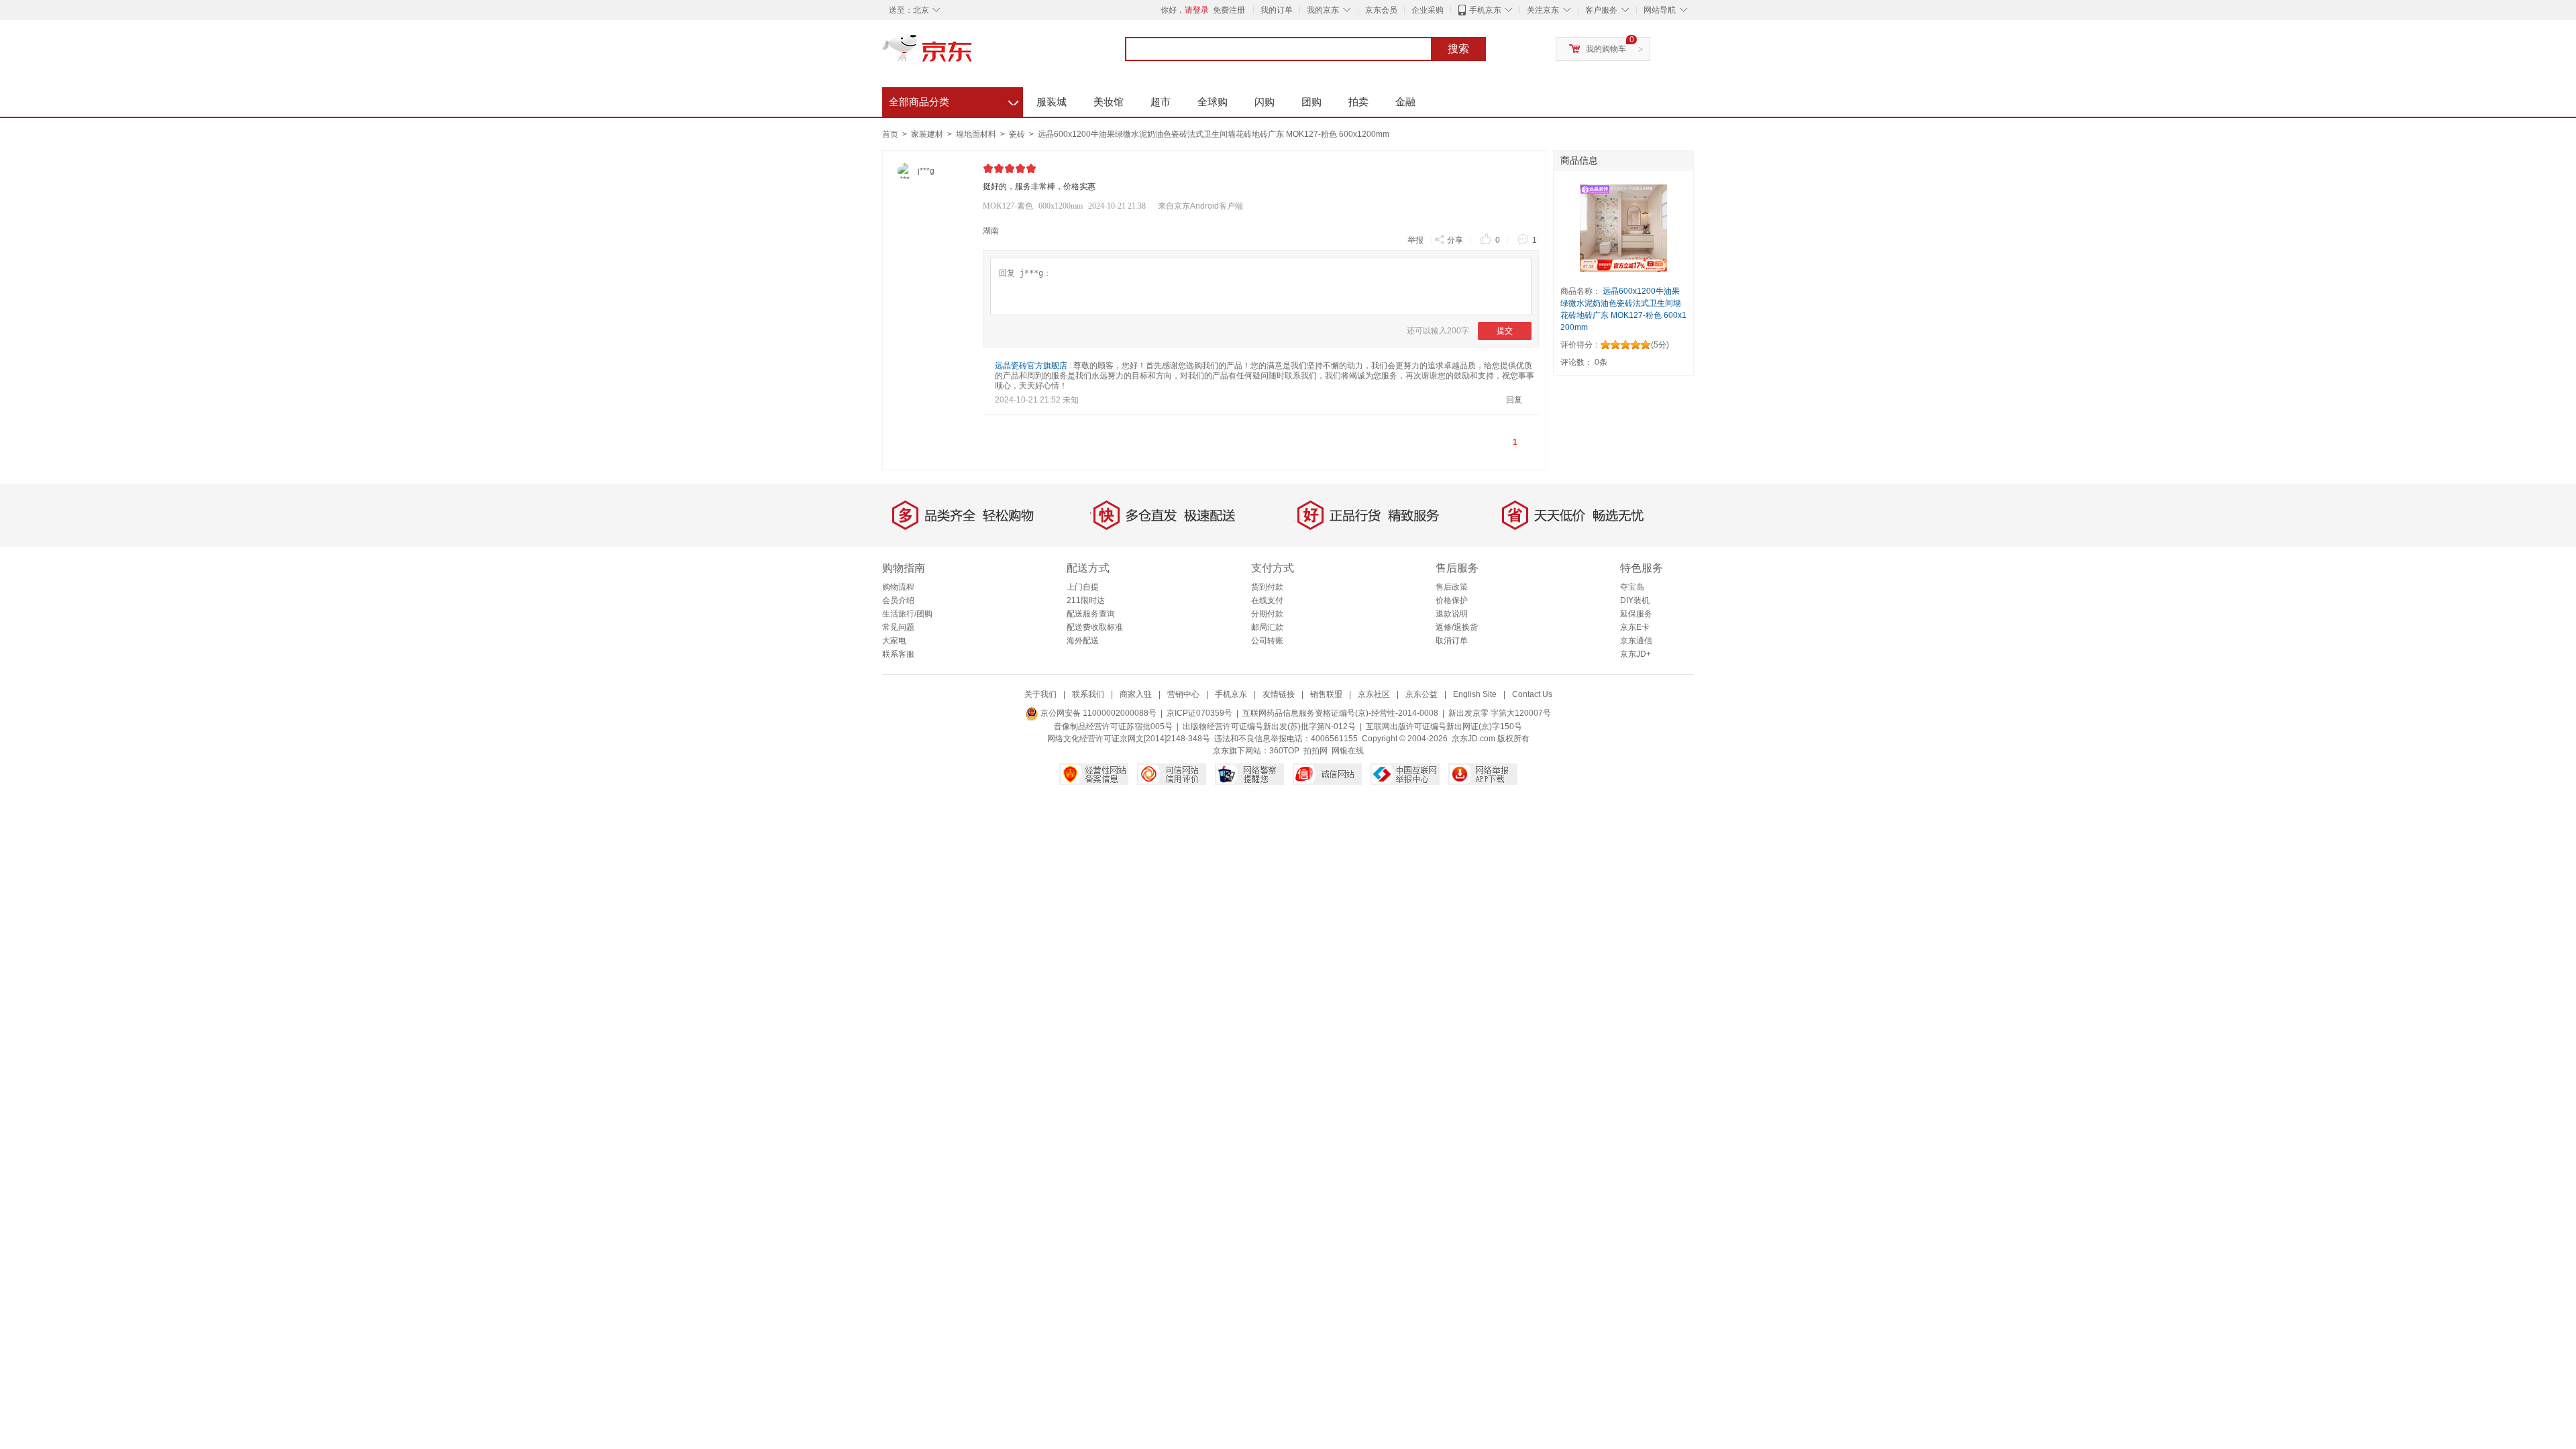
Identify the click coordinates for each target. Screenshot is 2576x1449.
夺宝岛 (1632, 587)
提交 (1505, 331)
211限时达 (1086, 600)
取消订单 (1452, 641)
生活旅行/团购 (907, 614)
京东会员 (1381, 10)
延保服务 (1636, 614)
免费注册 (1229, 10)
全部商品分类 (954, 100)
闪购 (1265, 102)
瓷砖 (1018, 134)
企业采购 (1428, 10)
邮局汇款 (1267, 627)
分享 (1455, 240)
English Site (1475, 694)
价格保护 (1452, 600)
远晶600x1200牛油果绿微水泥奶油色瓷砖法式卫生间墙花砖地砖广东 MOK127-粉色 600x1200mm (1214, 134)
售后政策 (1452, 587)
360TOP (1284, 751)
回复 (1514, 400)
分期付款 (1267, 614)
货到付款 (1267, 587)
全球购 (1213, 102)
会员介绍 (898, 600)
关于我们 (1040, 694)
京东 (973, 54)
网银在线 (1348, 751)
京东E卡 (1635, 627)
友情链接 (1279, 694)
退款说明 (1452, 614)
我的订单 (1277, 10)
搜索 (1458, 49)
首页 (890, 134)
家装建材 (928, 134)
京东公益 (1421, 694)
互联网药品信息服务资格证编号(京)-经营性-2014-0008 (1340, 713)
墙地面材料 (977, 134)
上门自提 (1083, 587)
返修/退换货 (1457, 627)
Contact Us (1532, 694)
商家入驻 (1136, 694)
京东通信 (1636, 641)
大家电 (894, 641)
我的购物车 (1606, 49)
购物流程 (898, 587)
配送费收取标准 (1095, 627)
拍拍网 (1316, 751)
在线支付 (1267, 600)
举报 (1415, 240)
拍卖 (1358, 102)
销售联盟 (1326, 694)
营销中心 (1183, 694)
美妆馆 (1109, 102)
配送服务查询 (1091, 614)
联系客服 (898, 654)
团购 (1311, 102)
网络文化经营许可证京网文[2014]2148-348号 (1129, 739)
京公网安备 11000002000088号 (1097, 713)
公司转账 (1267, 641)
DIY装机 (1635, 600)
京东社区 (1374, 694)
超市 (1161, 102)
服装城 (1052, 102)
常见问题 (898, 627)
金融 (1405, 102)
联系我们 (1088, 694)
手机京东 (1485, 10)
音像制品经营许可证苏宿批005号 (1113, 727)
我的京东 (1323, 10)
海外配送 (1083, 641)
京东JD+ (1635, 654)
